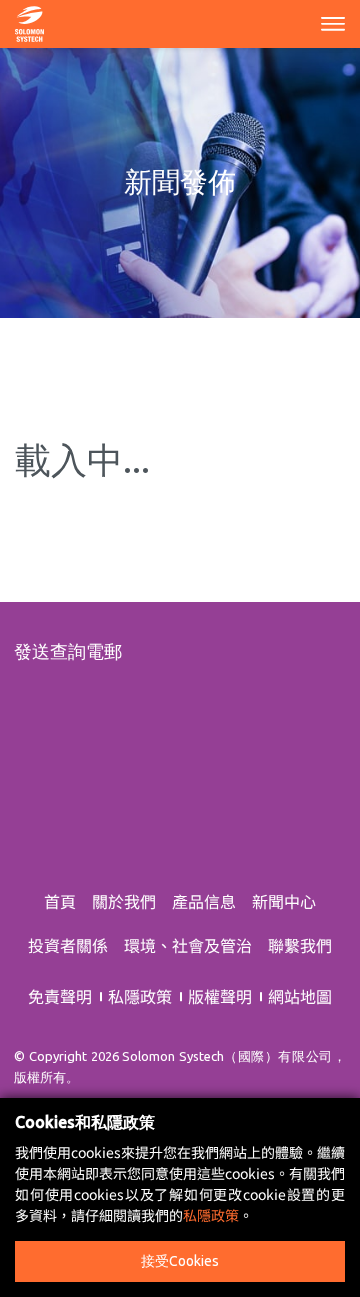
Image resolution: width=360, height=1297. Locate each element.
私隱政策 (140, 996)
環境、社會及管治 (188, 945)
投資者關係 (68, 945)
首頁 (60, 901)
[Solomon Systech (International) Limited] (29, 21)
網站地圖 (300, 996)
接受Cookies (180, 1261)
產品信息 (204, 901)
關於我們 (124, 901)
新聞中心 (284, 901)
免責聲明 (60, 996)
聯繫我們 (300, 945)
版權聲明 (220, 996)
